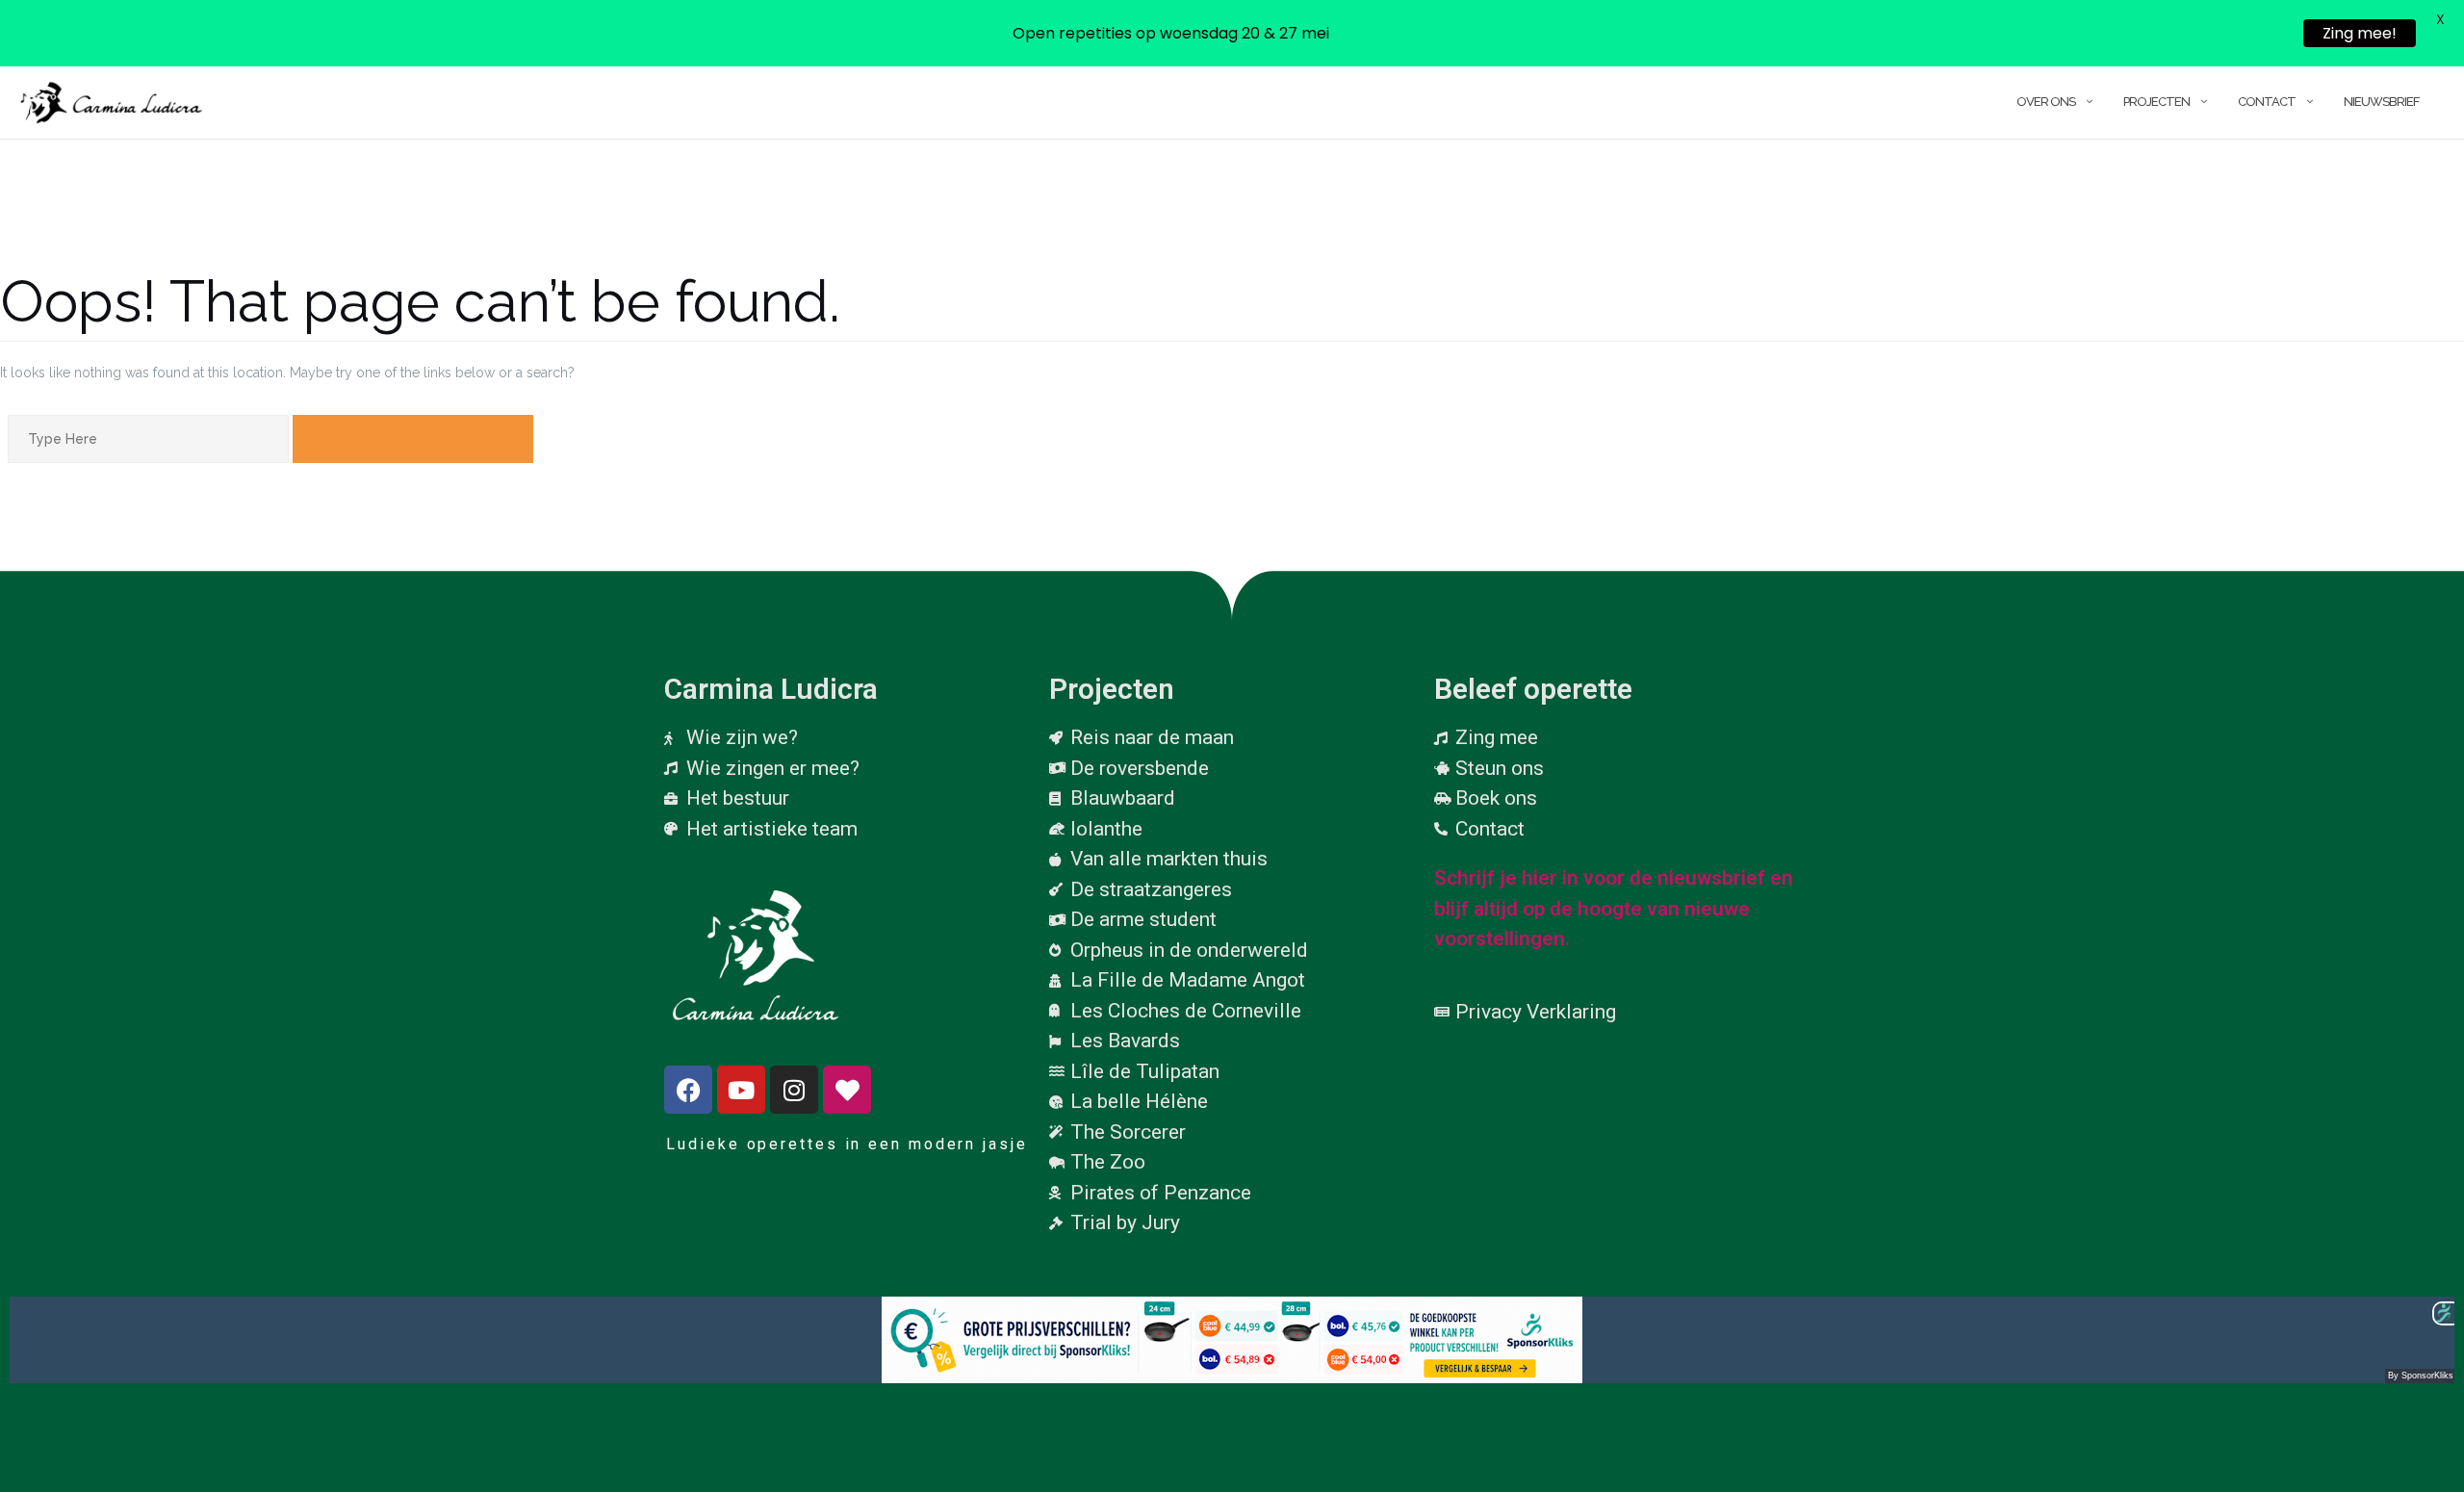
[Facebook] (688, 1090)
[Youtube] (741, 1090)
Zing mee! (2360, 33)
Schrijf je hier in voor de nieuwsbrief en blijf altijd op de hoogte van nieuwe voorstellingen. (1614, 908)
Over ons (2046, 102)
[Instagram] (794, 1090)
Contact (2267, 102)
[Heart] (847, 1090)
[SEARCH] (413, 439)
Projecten (2156, 102)
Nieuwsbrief (2381, 102)
